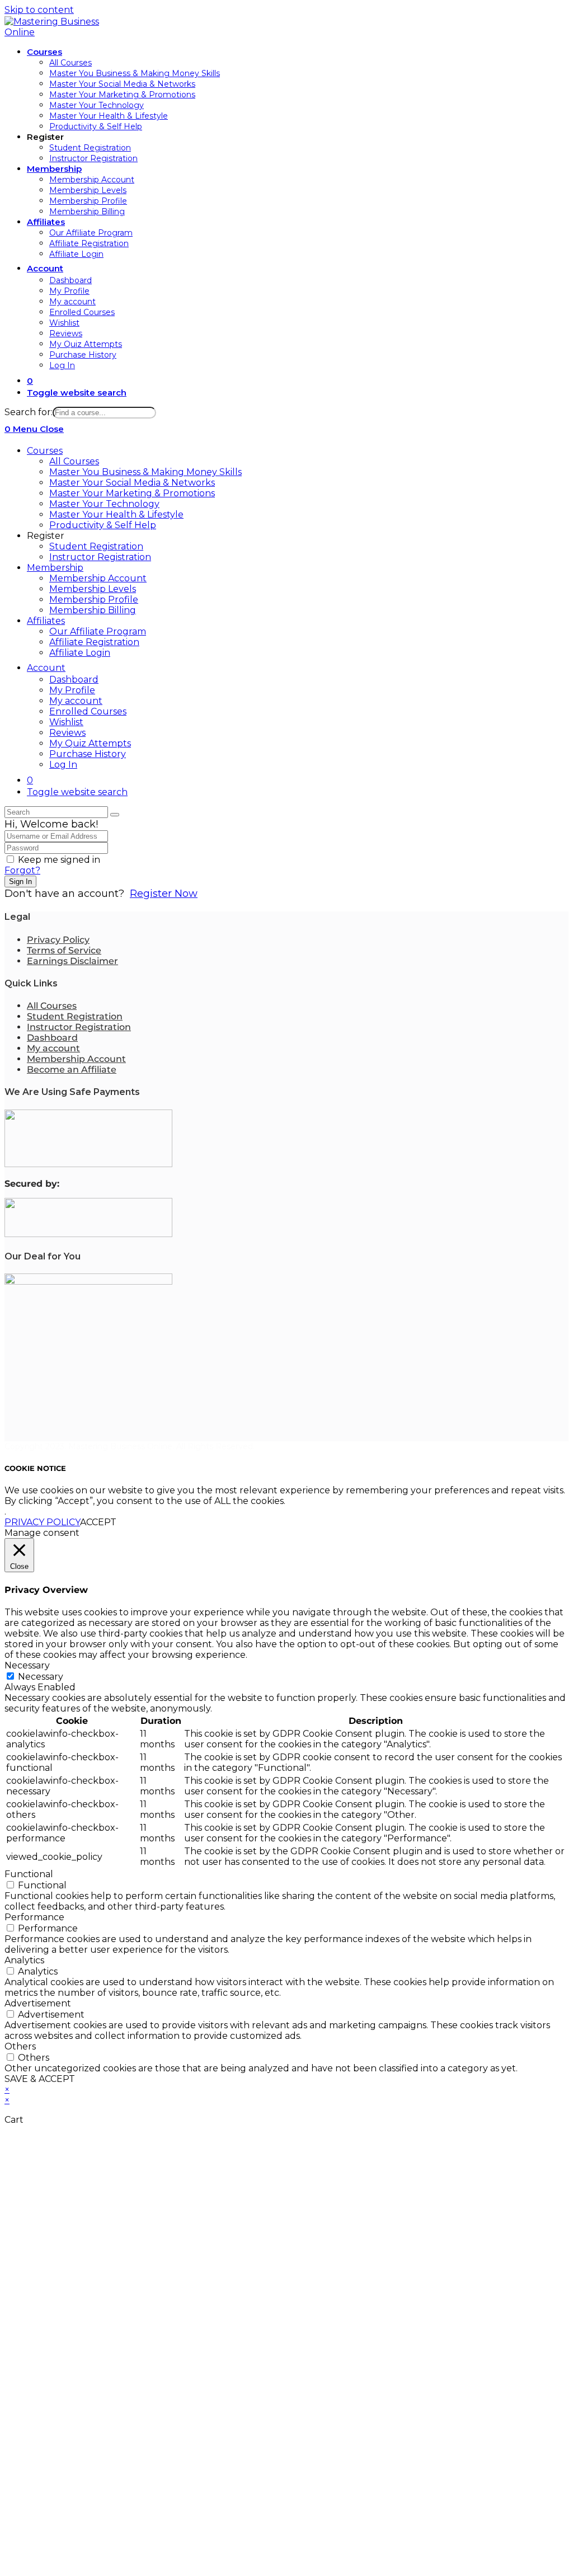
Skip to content (39, 10)
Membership (55, 568)
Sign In (20, 882)
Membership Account (98, 578)
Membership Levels (93, 589)
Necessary (41, 1677)
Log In (63, 765)
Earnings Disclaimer (72, 961)
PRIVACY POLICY (42, 1522)
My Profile (72, 690)
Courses (45, 451)
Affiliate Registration (94, 642)
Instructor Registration (100, 557)
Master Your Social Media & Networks (132, 483)
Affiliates (46, 621)
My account (76, 701)
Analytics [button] (24, 1960)
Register (46, 536)
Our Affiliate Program (98, 631)
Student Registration (96, 546)
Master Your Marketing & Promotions (132, 493)
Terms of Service (64, 950)
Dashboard (74, 680)
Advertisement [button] (38, 2003)
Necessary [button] (27, 1665)
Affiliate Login (80, 653)
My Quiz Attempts (90, 743)
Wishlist (66, 722)
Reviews (67, 733)
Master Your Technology (104, 504)
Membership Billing (93, 610)
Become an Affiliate (72, 1070)
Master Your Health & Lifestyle (116, 514)
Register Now (164, 894)
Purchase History (88, 754)
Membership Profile (94, 600)
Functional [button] (29, 1874)
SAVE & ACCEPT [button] (40, 2079)
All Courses (74, 461)
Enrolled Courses (88, 711)
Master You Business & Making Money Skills (145, 472)
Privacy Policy (58, 940)
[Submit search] (115, 815)
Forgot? (22, 870)
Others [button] (20, 2046)
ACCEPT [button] (98, 1522)
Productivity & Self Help (103, 525)
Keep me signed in (59, 860)
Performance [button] (34, 1917)
